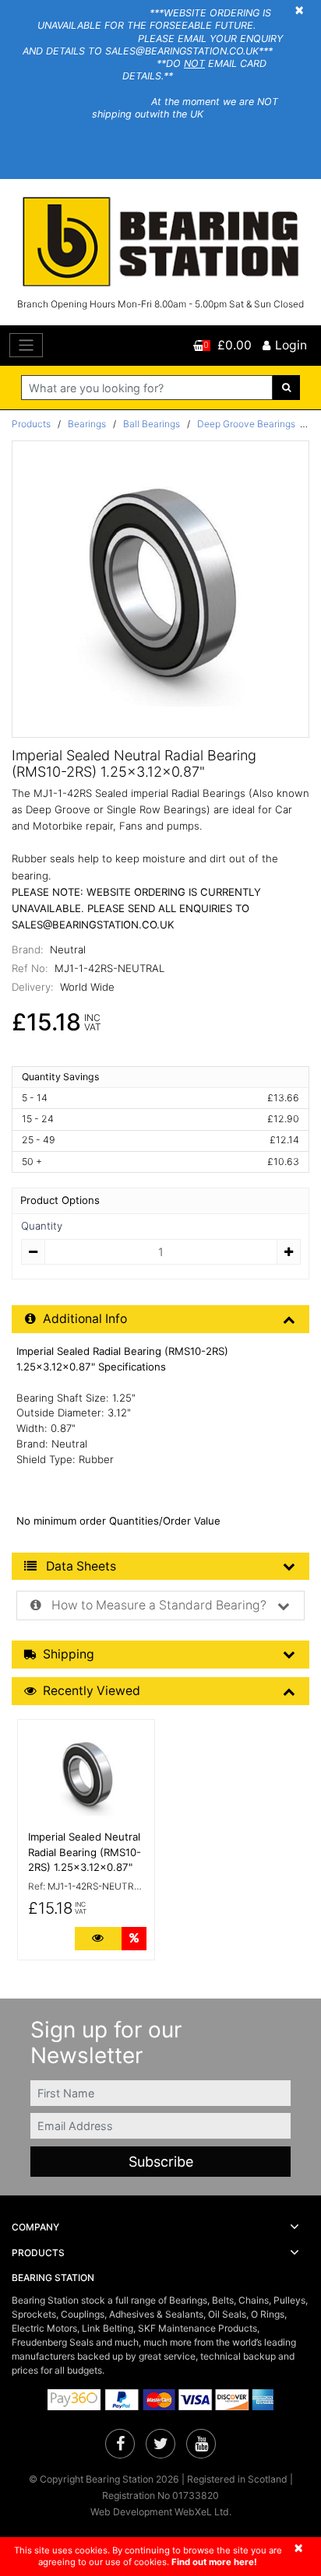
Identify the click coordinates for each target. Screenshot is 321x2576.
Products (31, 424)
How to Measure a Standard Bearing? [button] (157, 1605)
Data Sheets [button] (79, 1566)
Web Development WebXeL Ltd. (161, 2512)
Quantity (42, 1226)
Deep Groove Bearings (246, 424)
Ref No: (30, 968)
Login (291, 345)
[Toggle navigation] (26, 345)
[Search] (286, 388)
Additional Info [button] (85, 1319)
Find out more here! (214, 2562)
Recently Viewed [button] (92, 1691)
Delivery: (33, 987)
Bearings (87, 424)
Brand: (28, 949)
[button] (160, 2227)
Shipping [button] (69, 1654)
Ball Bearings (152, 424)
